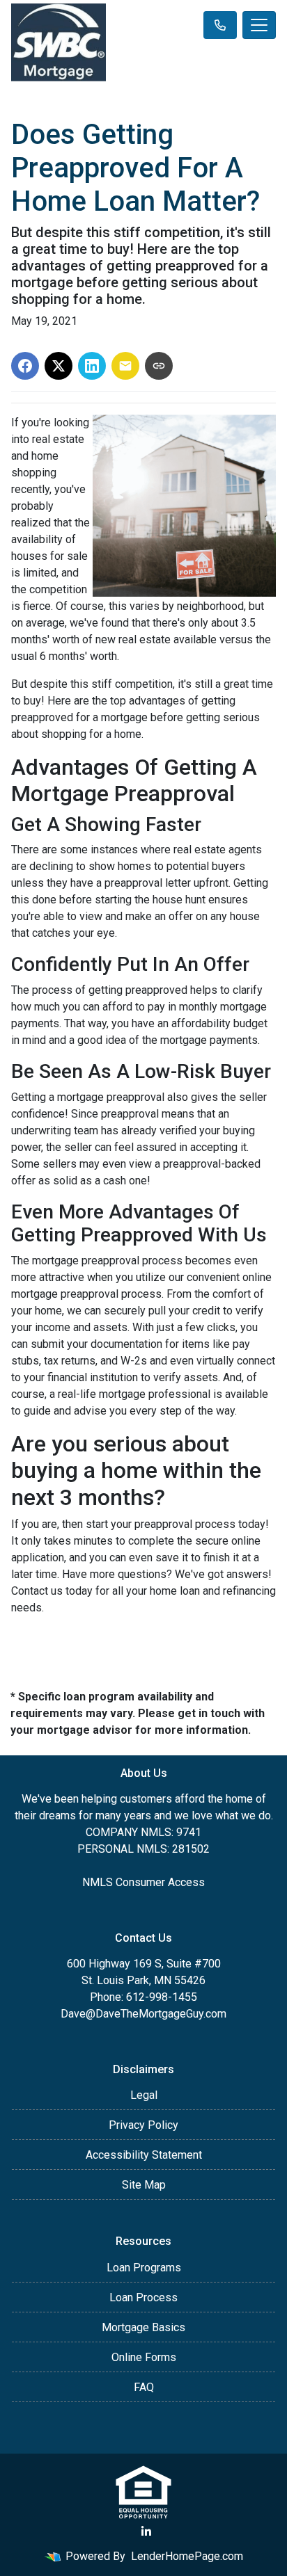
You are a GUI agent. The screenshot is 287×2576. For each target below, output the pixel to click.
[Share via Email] (125, 366)
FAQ (144, 2387)
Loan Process (143, 2297)
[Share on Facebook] (25, 366)
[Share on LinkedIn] (92, 366)
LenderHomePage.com (187, 2556)
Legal (144, 2095)
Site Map (144, 2185)
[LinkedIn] (146, 2531)
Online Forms (144, 2357)
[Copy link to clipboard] (159, 366)
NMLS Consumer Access (143, 1882)
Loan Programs (144, 2268)
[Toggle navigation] (259, 25)
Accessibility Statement (144, 2155)
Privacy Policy (143, 2125)
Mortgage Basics (143, 2327)
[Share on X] (59, 366)
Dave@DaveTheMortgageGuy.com (143, 2014)
